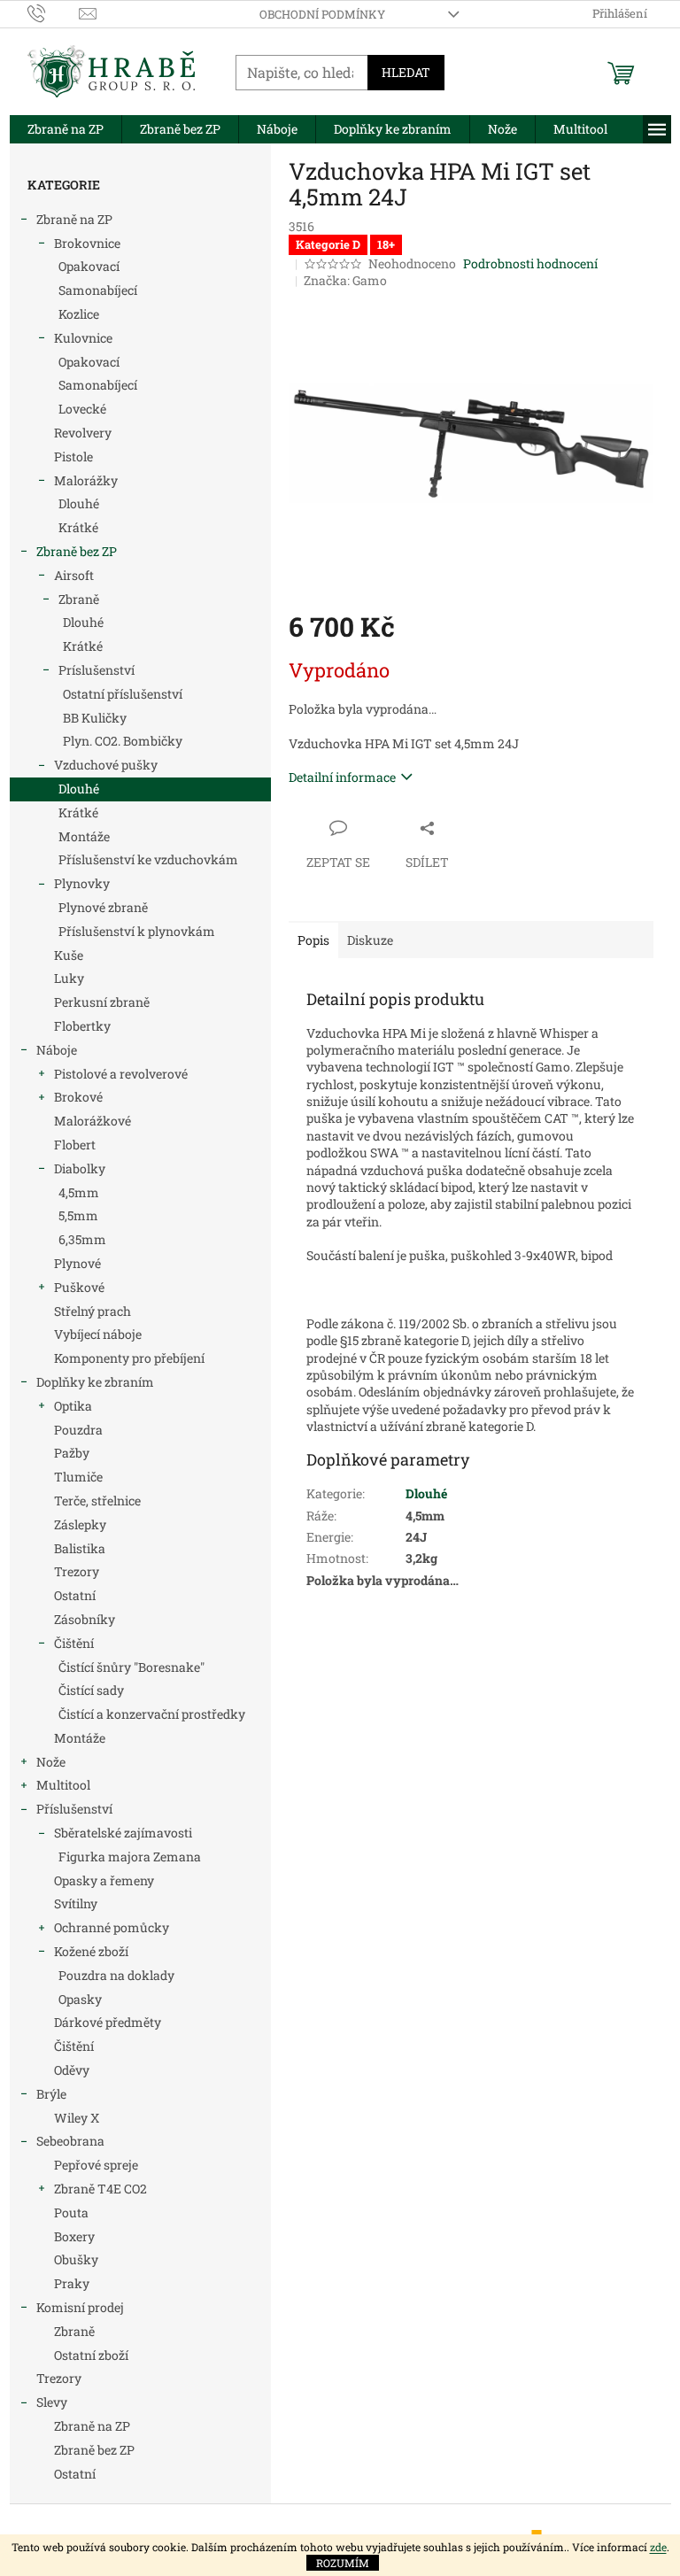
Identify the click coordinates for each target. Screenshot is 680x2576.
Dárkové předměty (108, 2022)
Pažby (72, 1453)
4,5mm (79, 1192)
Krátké (78, 527)
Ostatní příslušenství (123, 694)
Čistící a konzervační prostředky (152, 1714)
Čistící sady (91, 1690)
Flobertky (82, 1026)
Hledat (406, 72)
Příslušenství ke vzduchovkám (148, 859)
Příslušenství (74, 1809)
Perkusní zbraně (102, 1002)
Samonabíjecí (98, 290)
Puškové (79, 1287)
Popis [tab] (313, 940)
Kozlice (79, 314)
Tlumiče (78, 1477)
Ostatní (75, 1595)
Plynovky (82, 883)
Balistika (80, 1548)
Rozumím (343, 2563)
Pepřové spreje (96, 2165)
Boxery (74, 2236)
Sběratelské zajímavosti (123, 1833)
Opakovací (89, 266)
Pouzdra (78, 1430)
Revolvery (83, 433)
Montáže (84, 836)
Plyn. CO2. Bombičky (123, 741)
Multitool (63, 1785)
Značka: (345, 280)
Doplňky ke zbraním (95, 1382)
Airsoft (74, 575)
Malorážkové (93, 1121)
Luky (69, 978)
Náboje (57, 1050)
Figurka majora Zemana (130, 1857)
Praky (72, 2283)
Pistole (73, 456)
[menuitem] (66, 129)
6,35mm (82, 1239)
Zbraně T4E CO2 (100, 2189)
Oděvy (72, 2070)
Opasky (80, 1999)
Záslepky (80, 1524)
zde (658, 2547)
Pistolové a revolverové (121, 1074)
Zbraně (79, 599)
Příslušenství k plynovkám (137, 931)
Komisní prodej (80, 2307)
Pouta (71, 2212)
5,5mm (78, 1215)
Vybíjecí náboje (98, 1334)
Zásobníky (85, 1619)
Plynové (77, 1263)
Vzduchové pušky (106, 765)
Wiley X (77, 2118)
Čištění (74, 1643)
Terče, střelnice (97, 1501)
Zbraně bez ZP (77, 551)
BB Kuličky (95, 718)
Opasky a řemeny (104, 1880)
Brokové (78, 1097)
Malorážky (86, 480)
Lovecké (82, 409)
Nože (51, 1762)
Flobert (75, 1145)
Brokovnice (87, 243)
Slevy (52, 2402)
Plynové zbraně (103, 907)
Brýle (51, 2094)
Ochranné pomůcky (112, 1927)
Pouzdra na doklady (116, 1975)
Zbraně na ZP (74, 219)
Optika (73, 1406)
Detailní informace (342, 777)
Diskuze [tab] (370, 940)
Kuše (69, 955)
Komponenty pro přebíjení (129, 1358)
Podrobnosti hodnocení (530, 263)
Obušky (76, 2259)
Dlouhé (79, 503)
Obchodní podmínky (322, 14)
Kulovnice (83, 338)
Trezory (77, 1571)
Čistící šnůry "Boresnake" (131, 1667)
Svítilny (76, 1903)
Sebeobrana (70, 2141)
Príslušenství (97, 670)
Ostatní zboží (91, 2355)
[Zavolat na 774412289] (54, 12)
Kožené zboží (91, 1951)
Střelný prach (93, 1311)
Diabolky (80, 1168)
